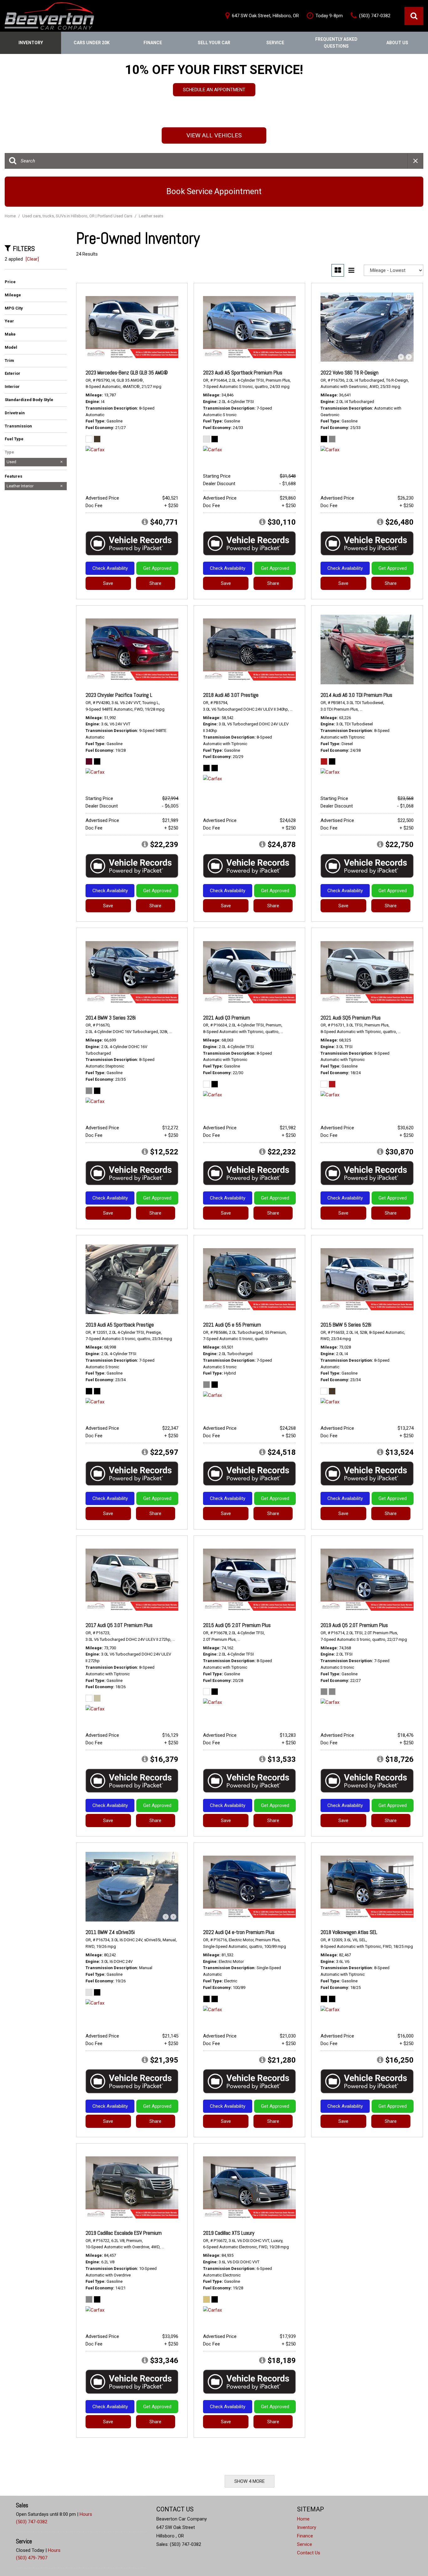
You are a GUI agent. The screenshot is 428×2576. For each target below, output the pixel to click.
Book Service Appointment (214, 191)
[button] (414, 16)
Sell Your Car (214, 43)
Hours (86, 2514)
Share (155, 583)
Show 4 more (250, 2481)
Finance (153, 43)
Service (275, 43)
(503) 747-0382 (32, 2522)
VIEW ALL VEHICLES (214, 135)
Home (11, 216)
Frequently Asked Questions (336, 43)
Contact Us (309, 2553)
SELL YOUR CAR (214, 95)
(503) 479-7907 (32, 2558)
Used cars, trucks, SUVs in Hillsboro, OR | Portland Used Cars (78, 216)
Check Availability (110, 568)
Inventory (31, 43)
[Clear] (32, 259)
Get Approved (157, 568)
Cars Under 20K (92, 43)
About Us (397, 43)
